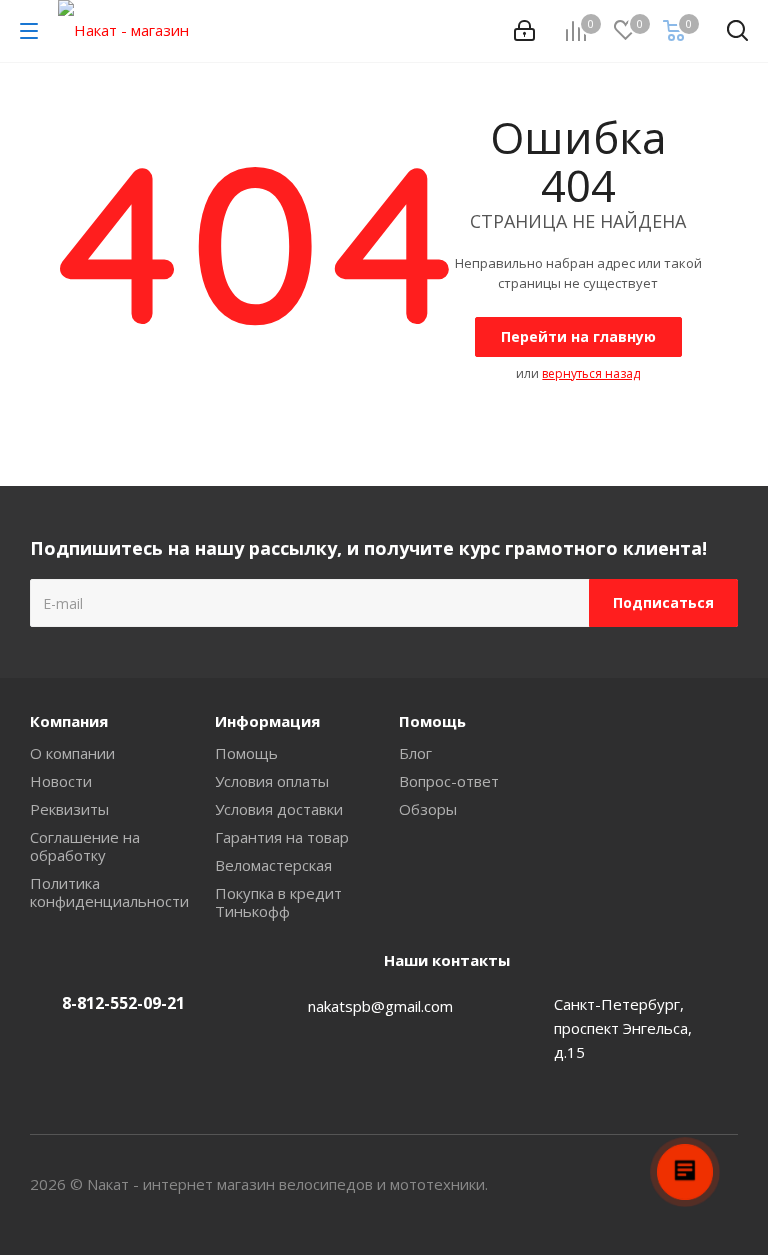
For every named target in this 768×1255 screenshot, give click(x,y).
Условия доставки (279, 809)
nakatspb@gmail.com (380, 1006)
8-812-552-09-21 (123, 1003)
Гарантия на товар (282, 837)
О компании (72, 753)
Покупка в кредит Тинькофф (278, 902)
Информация (267, 721)
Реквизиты (69, 809)
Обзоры (428, 809)
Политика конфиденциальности (109, 892)
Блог (415, 753)
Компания (69, 721)
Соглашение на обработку (85, 846)
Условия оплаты (272, 781)
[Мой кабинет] (524, 31)
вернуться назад (591, 373)
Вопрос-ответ (449, 781)
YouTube (723, 1184)
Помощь (246, 753)
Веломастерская (273, 865)
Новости (61, 781)
